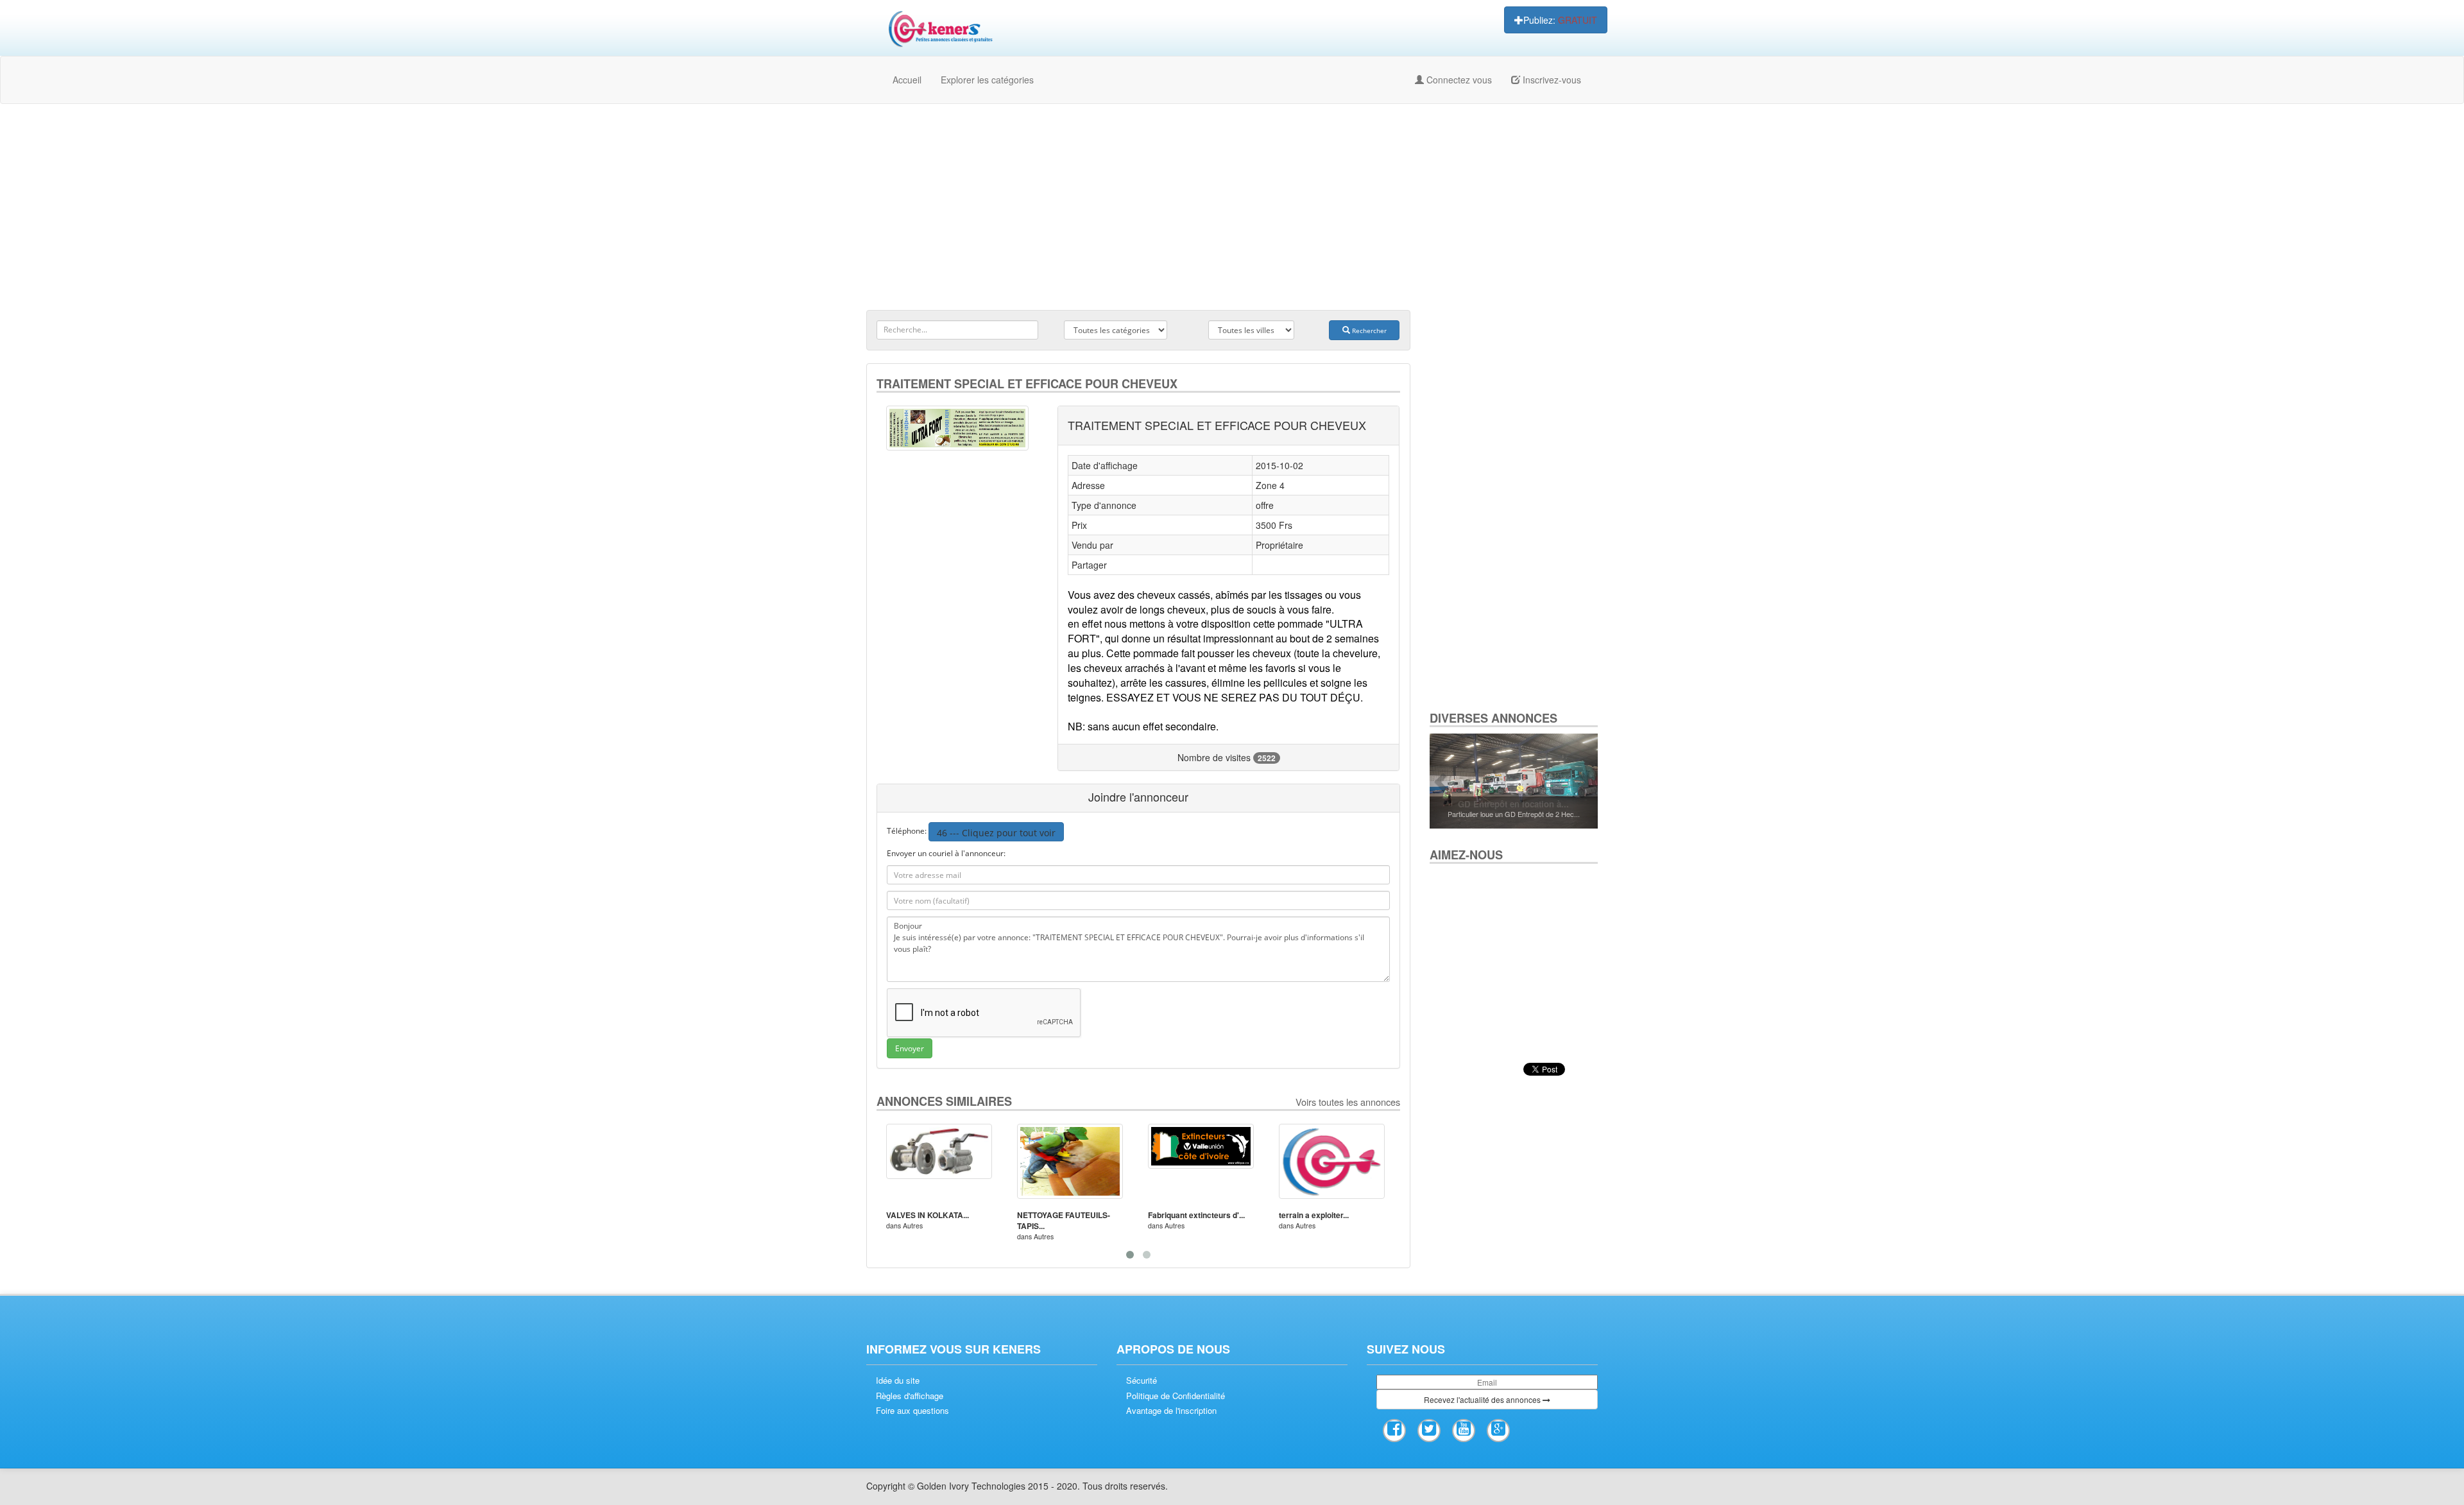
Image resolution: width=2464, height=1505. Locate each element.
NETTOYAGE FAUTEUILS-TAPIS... (1064, 1220)
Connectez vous (1458, 80)
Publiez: (1560, 20)
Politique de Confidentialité (1176, 1396)
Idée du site (898, 1380)
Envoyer (910, 1048)
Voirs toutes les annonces (1348, 1102)
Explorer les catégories (987, 80)
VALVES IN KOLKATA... (928, 1215)
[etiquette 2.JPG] (957, 428)
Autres (913, 1225)
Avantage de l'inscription (1171, 1411)
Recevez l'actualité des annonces (1483, 1399)
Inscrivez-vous (1551, 80)
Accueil (907, 80)
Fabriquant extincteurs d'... (1196, 1215)
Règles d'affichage (910, 1396)
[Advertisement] (1232, 207)
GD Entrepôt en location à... (1513, 804)
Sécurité (1142, 1380)
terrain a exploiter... (1314, 1215)
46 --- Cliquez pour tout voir (996, 833)
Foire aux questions (912, 1411)
